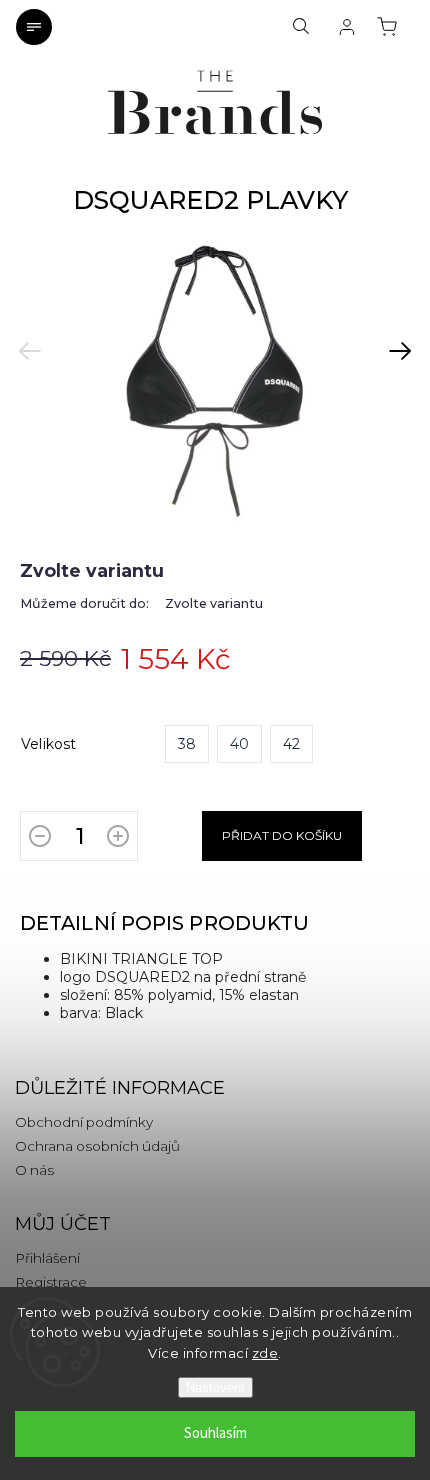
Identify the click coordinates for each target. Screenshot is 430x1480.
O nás (34, 1170)
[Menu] (34, 27)
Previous (30, 338)
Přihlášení (47, 1258)
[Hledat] (301, 27)
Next (393, 338)
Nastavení (215, 1387)
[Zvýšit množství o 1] (118, 840)
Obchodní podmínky (84, 1122)
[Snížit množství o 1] (40, 840)
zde (265, 1353)
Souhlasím (215, 1433)
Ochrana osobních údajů (97, 1146)
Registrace (51, 1282)
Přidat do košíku (282, 835)
